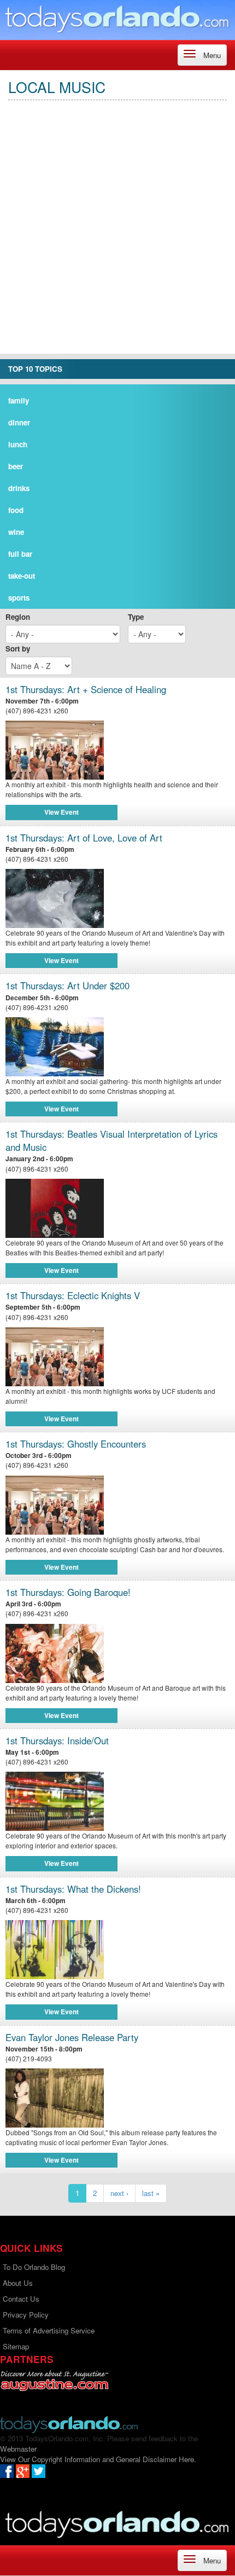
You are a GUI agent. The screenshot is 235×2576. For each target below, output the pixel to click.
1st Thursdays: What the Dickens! (73, 1889)
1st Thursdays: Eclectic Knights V (73, 1296)
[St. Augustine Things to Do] (54, 2381)
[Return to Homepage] (69, 2424)
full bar (20, 554)
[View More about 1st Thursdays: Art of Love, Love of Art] (117, 898)
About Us (18, 2283)
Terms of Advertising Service (49, 2330)
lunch (18, 444)
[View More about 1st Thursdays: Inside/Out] (117, 1801)
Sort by (18, 649)
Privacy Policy (26, 2315)
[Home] (117, 19)
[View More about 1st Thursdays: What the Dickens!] (117, 1950)
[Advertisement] (117, 236)
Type (136, 617)
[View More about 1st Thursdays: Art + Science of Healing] (117, 750)
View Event (61, 812)
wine (16, 532)
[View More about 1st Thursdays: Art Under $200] (117, 1047)
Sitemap (16, 2346)
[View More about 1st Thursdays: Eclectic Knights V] (117, 1357)
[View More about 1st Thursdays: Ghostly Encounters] (117, 1505)
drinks (19, 488)
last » (151, 2193)
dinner (19, 422)
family (19, 400)
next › (119, 2193)
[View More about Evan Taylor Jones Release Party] (117, 2098)
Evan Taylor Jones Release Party (72, 2038)
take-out (22, 576)
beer (16, 466)
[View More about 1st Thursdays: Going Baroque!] (117, 1653)
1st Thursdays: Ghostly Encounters (76, 1444)
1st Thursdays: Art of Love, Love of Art (84, 838)
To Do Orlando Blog (34, 2267)
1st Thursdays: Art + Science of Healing (86, 690)
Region (18, 617)
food (16, 510)
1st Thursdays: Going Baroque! (68, 1592)
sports (19, 598)
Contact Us (21, 2299)
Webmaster (18, 2449)
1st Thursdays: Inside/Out (57, 1741)
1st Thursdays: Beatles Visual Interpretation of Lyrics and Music (111, 1141)
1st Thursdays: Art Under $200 (67, 986)
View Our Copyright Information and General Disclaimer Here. (98, 2459)
